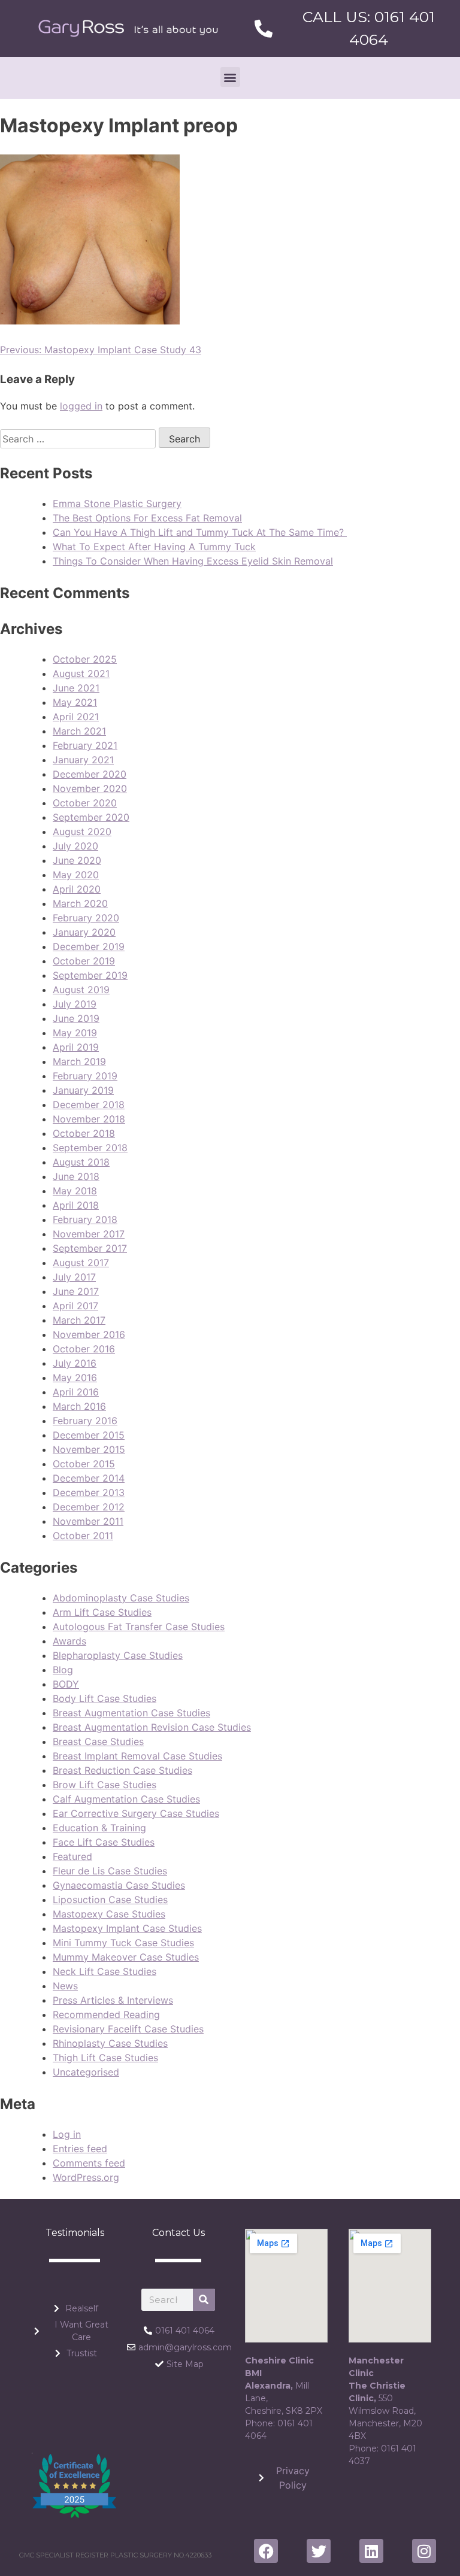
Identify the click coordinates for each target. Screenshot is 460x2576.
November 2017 (89, 1234)
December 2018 (89, 1105)
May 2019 (75, 1033)
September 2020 (91, 817)
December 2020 (90, 774)
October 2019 (84, 961)
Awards (69, 1641)
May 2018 (75, 1191)
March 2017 (79, 1320)
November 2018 (89, 1119)
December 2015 (89, 1435)
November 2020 (90, 788)
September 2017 (90, 1248)
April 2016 (76, 1392)
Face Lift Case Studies (104, 1842)
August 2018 (81, 1162)
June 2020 (77, 860)
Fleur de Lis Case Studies (110, 1871)
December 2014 (89, 1478)
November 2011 (88, 1521)
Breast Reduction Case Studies (122, 1770)
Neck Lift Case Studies (105, 1971)
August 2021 (81, 673)
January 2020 (84, 932)
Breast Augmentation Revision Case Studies (152, 1727)
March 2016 (79, 1406)
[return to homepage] (128, 28)
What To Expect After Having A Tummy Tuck (154, 547)
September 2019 (90, 975)
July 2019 (75, 1004)
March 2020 (80, 903)
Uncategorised (86, 2072)
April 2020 (77, 889)
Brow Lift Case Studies (105, 1785)
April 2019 (76, 1047)
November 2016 (89, 1334)
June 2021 (76, 688)
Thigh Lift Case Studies (105, 2058)
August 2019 (81, 990)
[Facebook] (266, 2551)
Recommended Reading (106, 2014)
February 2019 (85, 1076)
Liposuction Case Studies (110, 1900)
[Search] (204, 2300)
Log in (67, 2134)
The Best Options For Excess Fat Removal (147, 518)
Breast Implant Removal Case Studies (137, 1756)
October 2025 (85, 659)
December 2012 (89, 1507)
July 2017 (74, 1277)
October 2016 (84, 1349)
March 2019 (79, 1061)
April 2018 (76, 1205)
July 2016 (75, 1363)
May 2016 (75, 1377)
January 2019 (83, 1090)
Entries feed (80, 2149)
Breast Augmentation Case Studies (131, 1713)
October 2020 (85, 803)
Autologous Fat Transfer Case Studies (139, 1627)
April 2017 (75, 1306)
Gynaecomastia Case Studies (119, 1885)
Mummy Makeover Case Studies (126, 1957)
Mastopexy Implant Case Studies (127, 1928)
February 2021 (85, 745)
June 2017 (76, 1291)
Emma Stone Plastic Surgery (117, 503)
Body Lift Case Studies (105, 1698)
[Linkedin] (371, 2551)
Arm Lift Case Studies (102, 1612)
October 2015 (84, 1464)
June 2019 (76, 1018)
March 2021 (79, 731)
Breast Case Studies (98, 1741)
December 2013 (89, 1492)
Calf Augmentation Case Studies (126, 1799)
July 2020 (75, 846)
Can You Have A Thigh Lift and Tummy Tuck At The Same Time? (200, 532)
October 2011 (83, 1536)
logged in (81, 406)
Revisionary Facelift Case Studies (128, 2029)
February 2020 (86, 918)
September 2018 (90, 1148)
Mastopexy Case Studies (109, 1914)
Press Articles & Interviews (113, 2000)
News (65, 1986)
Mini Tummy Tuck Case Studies (123, 1943)
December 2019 (89, 946)
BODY (66, 1684)
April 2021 (76, 717)
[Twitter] (319, 2551)
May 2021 (75, 702)
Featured (72, 1856)
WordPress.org (86, 2177)
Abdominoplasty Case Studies (121, 1598)
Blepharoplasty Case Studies (118, 1655)
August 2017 (81, 1263)
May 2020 (76, 875)
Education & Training (99, 1828)
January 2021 (83, 760)
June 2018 (76, 1176)
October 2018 (84, 1133)
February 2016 (85, 1421)
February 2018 (85, 1219)
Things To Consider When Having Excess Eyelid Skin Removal (193, 561)
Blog (63, 1670)
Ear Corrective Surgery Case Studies (136, 1813)
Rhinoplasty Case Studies (110, 2043)
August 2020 (82, 832)
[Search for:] (79, 439)
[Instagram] (424, 2551)
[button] (230, 77)
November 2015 (89, 1449)
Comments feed (89, 2163)
